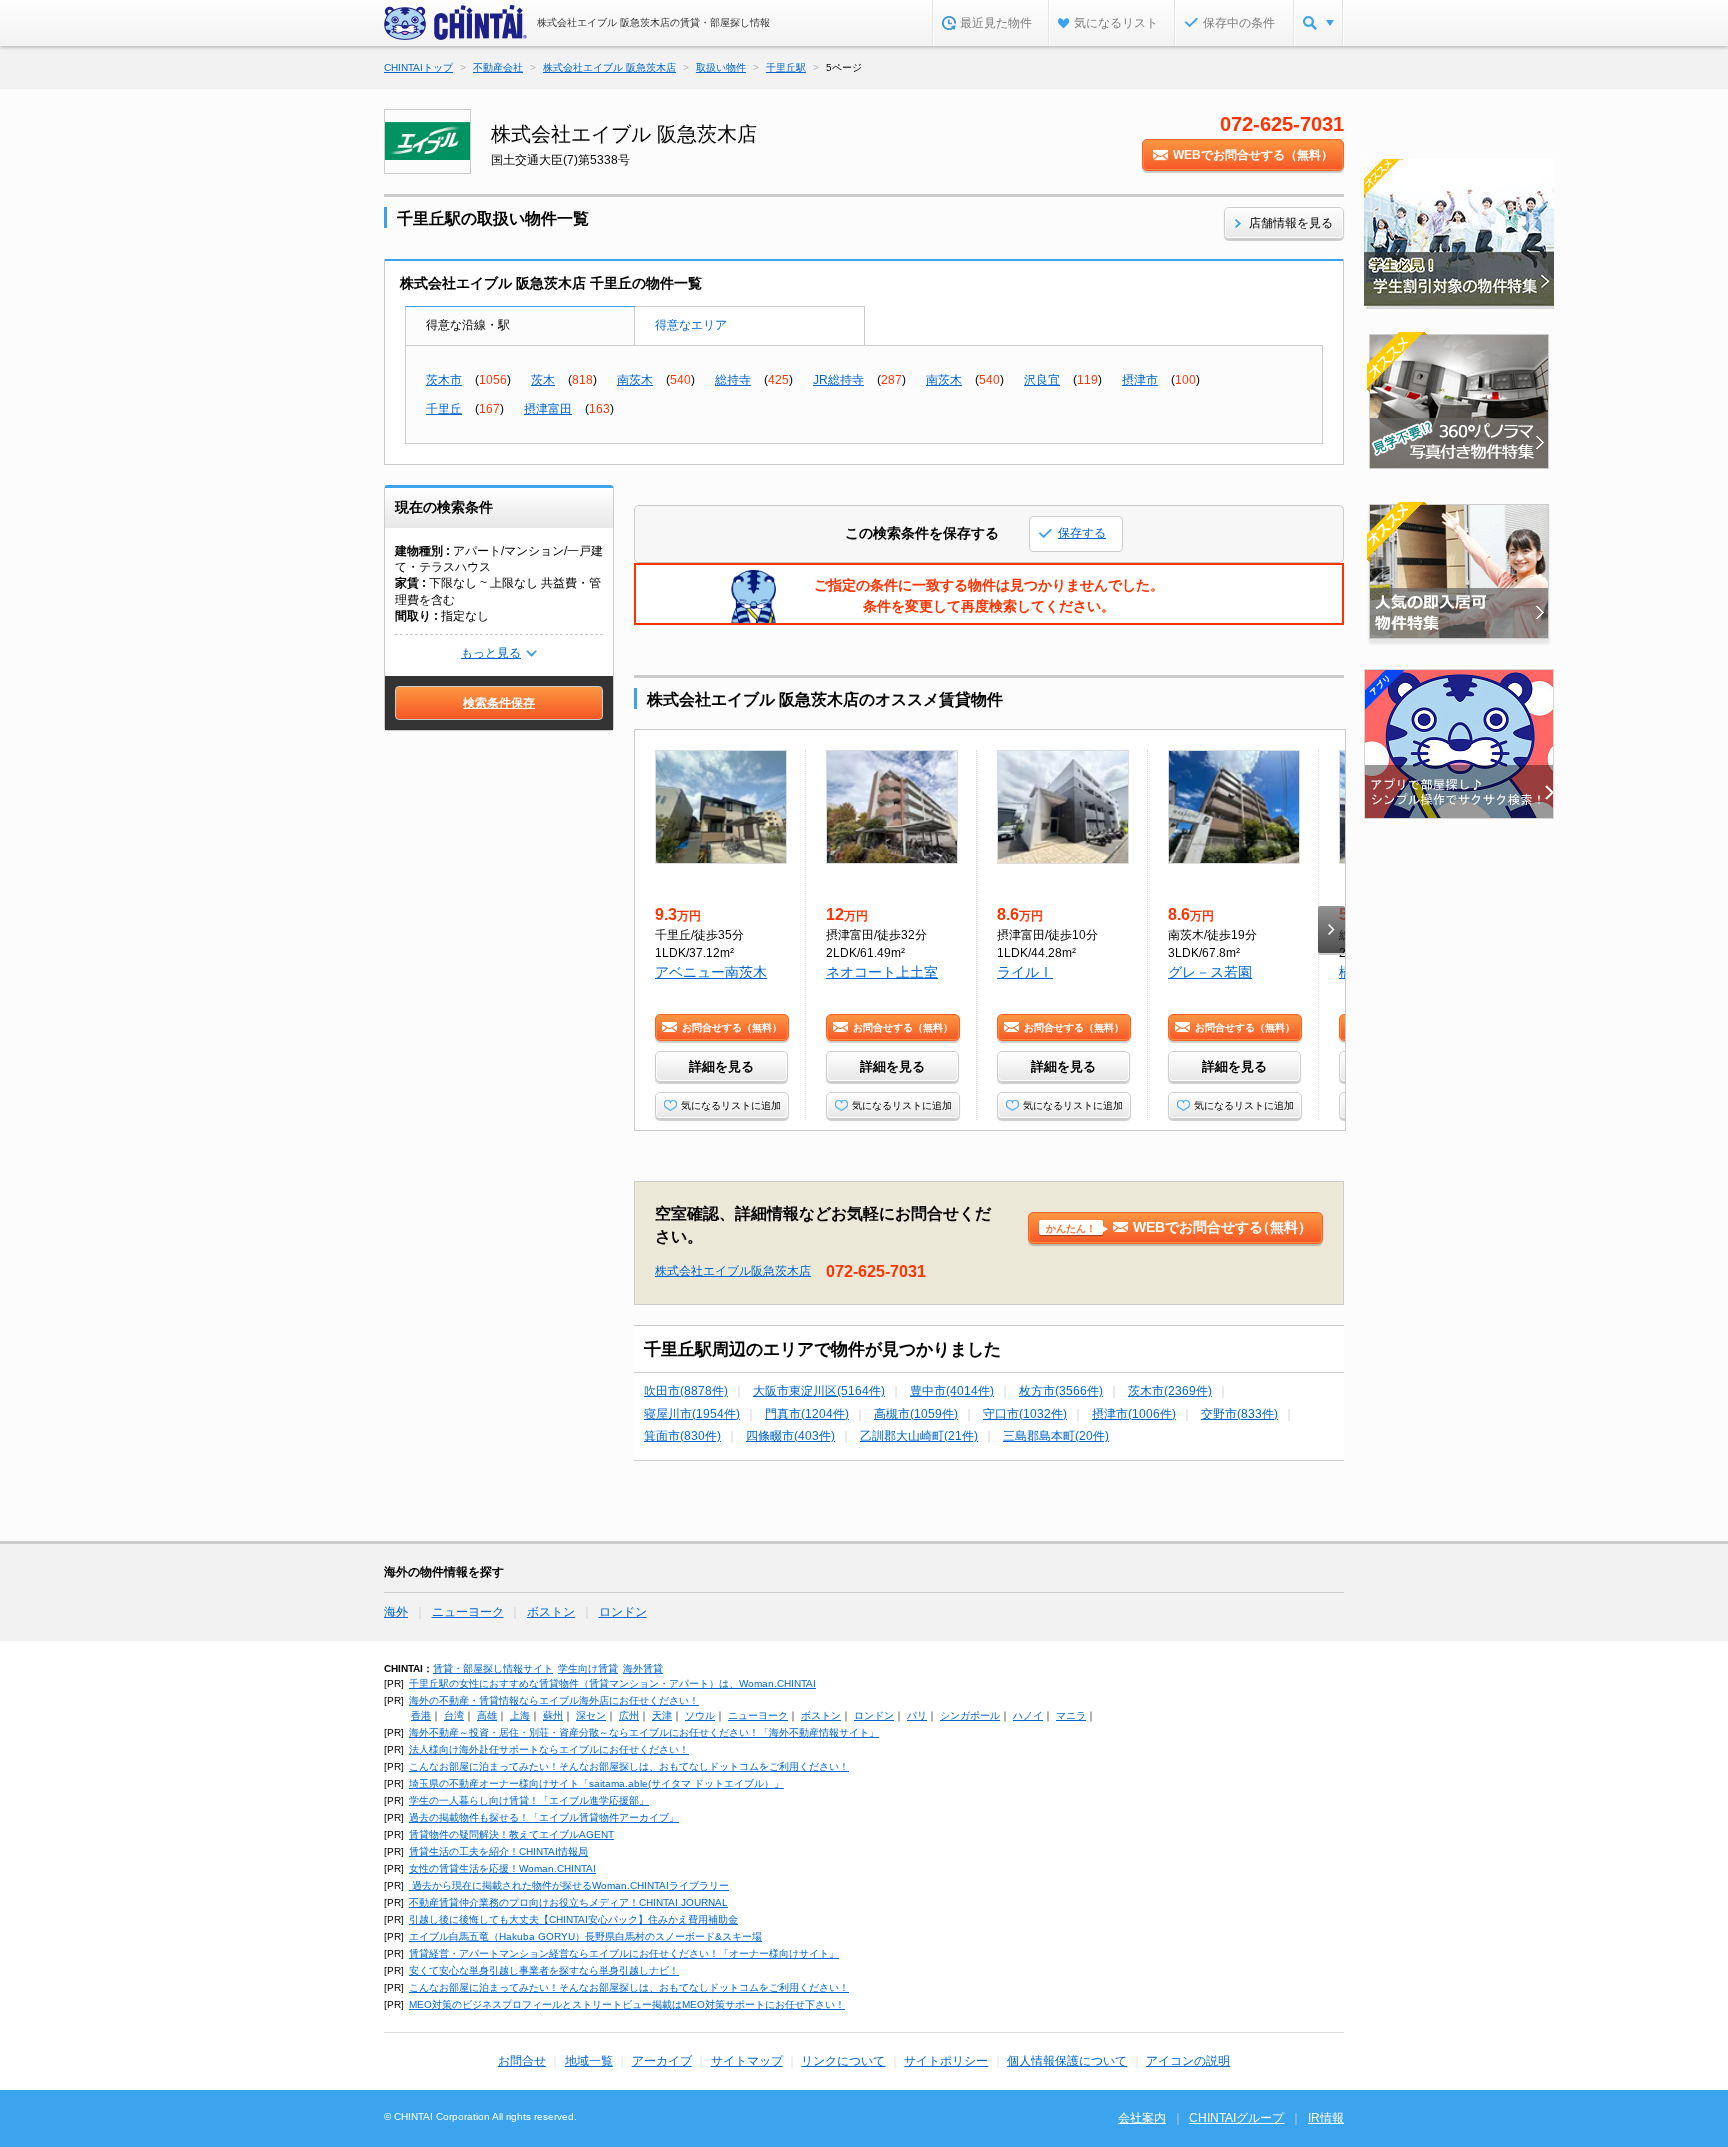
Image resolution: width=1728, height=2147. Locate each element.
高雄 (487, 1715)
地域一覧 (589, 2061)
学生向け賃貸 (588, 1668)
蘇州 (553, 1715)
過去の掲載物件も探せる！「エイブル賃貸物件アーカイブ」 (544, 1817)
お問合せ (522, 2061)
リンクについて (843, 2061)
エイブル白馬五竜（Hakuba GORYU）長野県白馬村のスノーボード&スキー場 (585, 1936)
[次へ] (1331, 929)
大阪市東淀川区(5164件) (819, 1391)
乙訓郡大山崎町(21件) (919, 1436)
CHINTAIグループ (1236, 2118)
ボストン (551, 1612)
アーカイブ (662, 2061)
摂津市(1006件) (1134, 1414)
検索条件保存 (499, 703)
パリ (917, 1715)
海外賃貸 (643, 1668)
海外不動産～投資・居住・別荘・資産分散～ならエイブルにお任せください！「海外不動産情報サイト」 (644, 1732)
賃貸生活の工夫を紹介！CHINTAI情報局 (498, 1851)
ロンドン (623, 1612)
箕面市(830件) (682, 1436)
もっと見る (491, 653)
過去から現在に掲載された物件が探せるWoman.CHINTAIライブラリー (569, 1885)
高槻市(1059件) (916, 1414)
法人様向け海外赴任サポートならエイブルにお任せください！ (549, 1749)
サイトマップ (747, 2061)
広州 (629, 1715)
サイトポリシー (946, 2061)
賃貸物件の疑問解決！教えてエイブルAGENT (511, 1834)
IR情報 (1326, 2118)
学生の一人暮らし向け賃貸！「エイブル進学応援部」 (529, 1800)
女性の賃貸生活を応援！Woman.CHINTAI (502, 1868)
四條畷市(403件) (790, 1436)
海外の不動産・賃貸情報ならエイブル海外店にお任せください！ (554, 1700)
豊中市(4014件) (952, 1391)
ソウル (700, 1715)
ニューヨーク (468, 1612)
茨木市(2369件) (1170, 1391)
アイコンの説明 (1188, 2061)
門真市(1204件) (807, 1414)
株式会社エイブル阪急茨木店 (733, 1271)
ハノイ (1028, 1715)
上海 (520, 1715)
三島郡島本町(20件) (1056, 1436)
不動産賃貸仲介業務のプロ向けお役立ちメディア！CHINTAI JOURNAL (568, 1902)
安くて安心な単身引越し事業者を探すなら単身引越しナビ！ (544, 1970)
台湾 (454, 1715)
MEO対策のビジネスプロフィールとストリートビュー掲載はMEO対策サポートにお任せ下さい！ (627, 2004)
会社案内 (1142, 2118)
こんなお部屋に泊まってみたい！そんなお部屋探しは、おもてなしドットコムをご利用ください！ (629, 1766)
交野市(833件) (1239, 1414)
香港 (421, 1715)
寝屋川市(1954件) (692, 1414)
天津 (662, 1715)
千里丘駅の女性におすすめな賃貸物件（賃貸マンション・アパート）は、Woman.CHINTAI (612, 1683)
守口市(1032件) (1025, 1414)
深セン (591, 1715)
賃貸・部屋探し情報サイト (493, 1668)
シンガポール (970, 1715)
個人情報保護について (1067, 2061)
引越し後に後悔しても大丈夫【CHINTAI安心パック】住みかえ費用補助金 (573, 1919)
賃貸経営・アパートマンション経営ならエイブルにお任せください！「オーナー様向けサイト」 (624, 1953)
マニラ (1071, 1715)
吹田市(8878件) (686, 1391)
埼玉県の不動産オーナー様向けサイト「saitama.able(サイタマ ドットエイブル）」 (596, 1783)
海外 (396, 1612)
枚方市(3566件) (1061, 1391)
